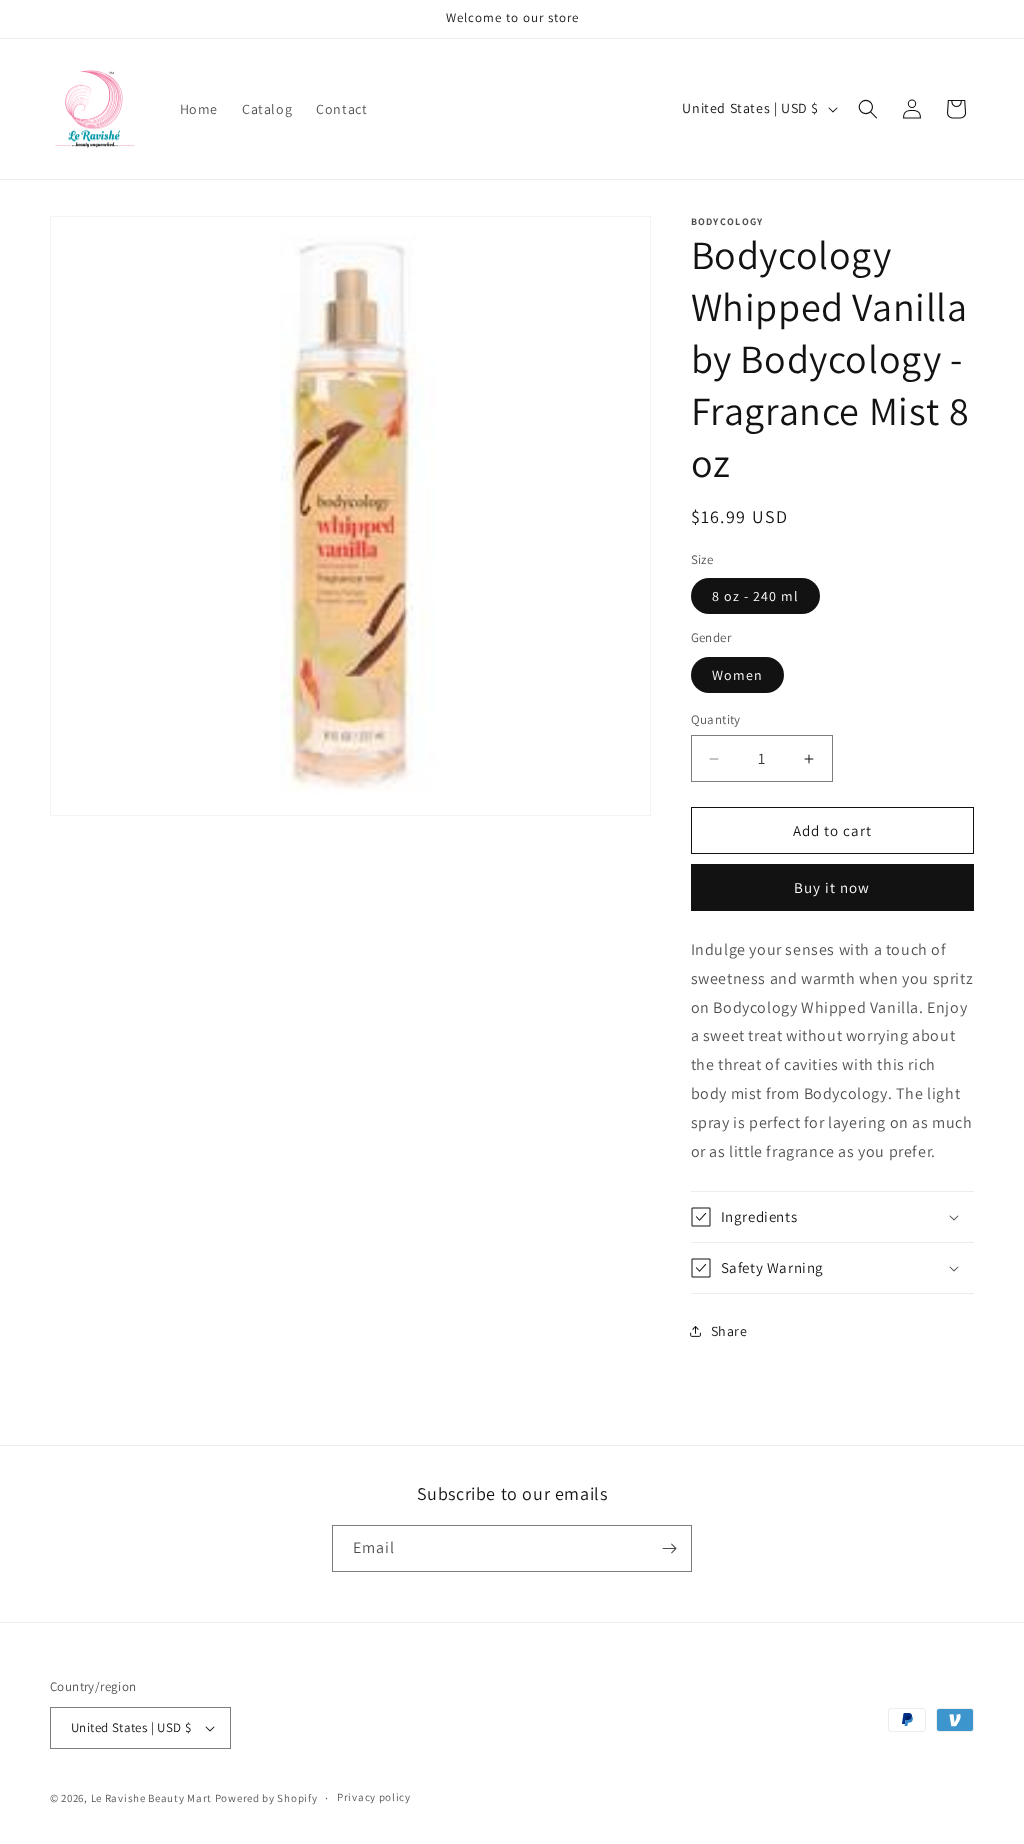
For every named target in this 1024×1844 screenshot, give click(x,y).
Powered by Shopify (266, 1798)
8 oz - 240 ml (755, 596)
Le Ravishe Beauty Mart (151, 1798)
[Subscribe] (669, 1548)
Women (737, 675)
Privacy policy (374, 1797)
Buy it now (832, 887)
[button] (868, 109)
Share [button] (729, 1331)
